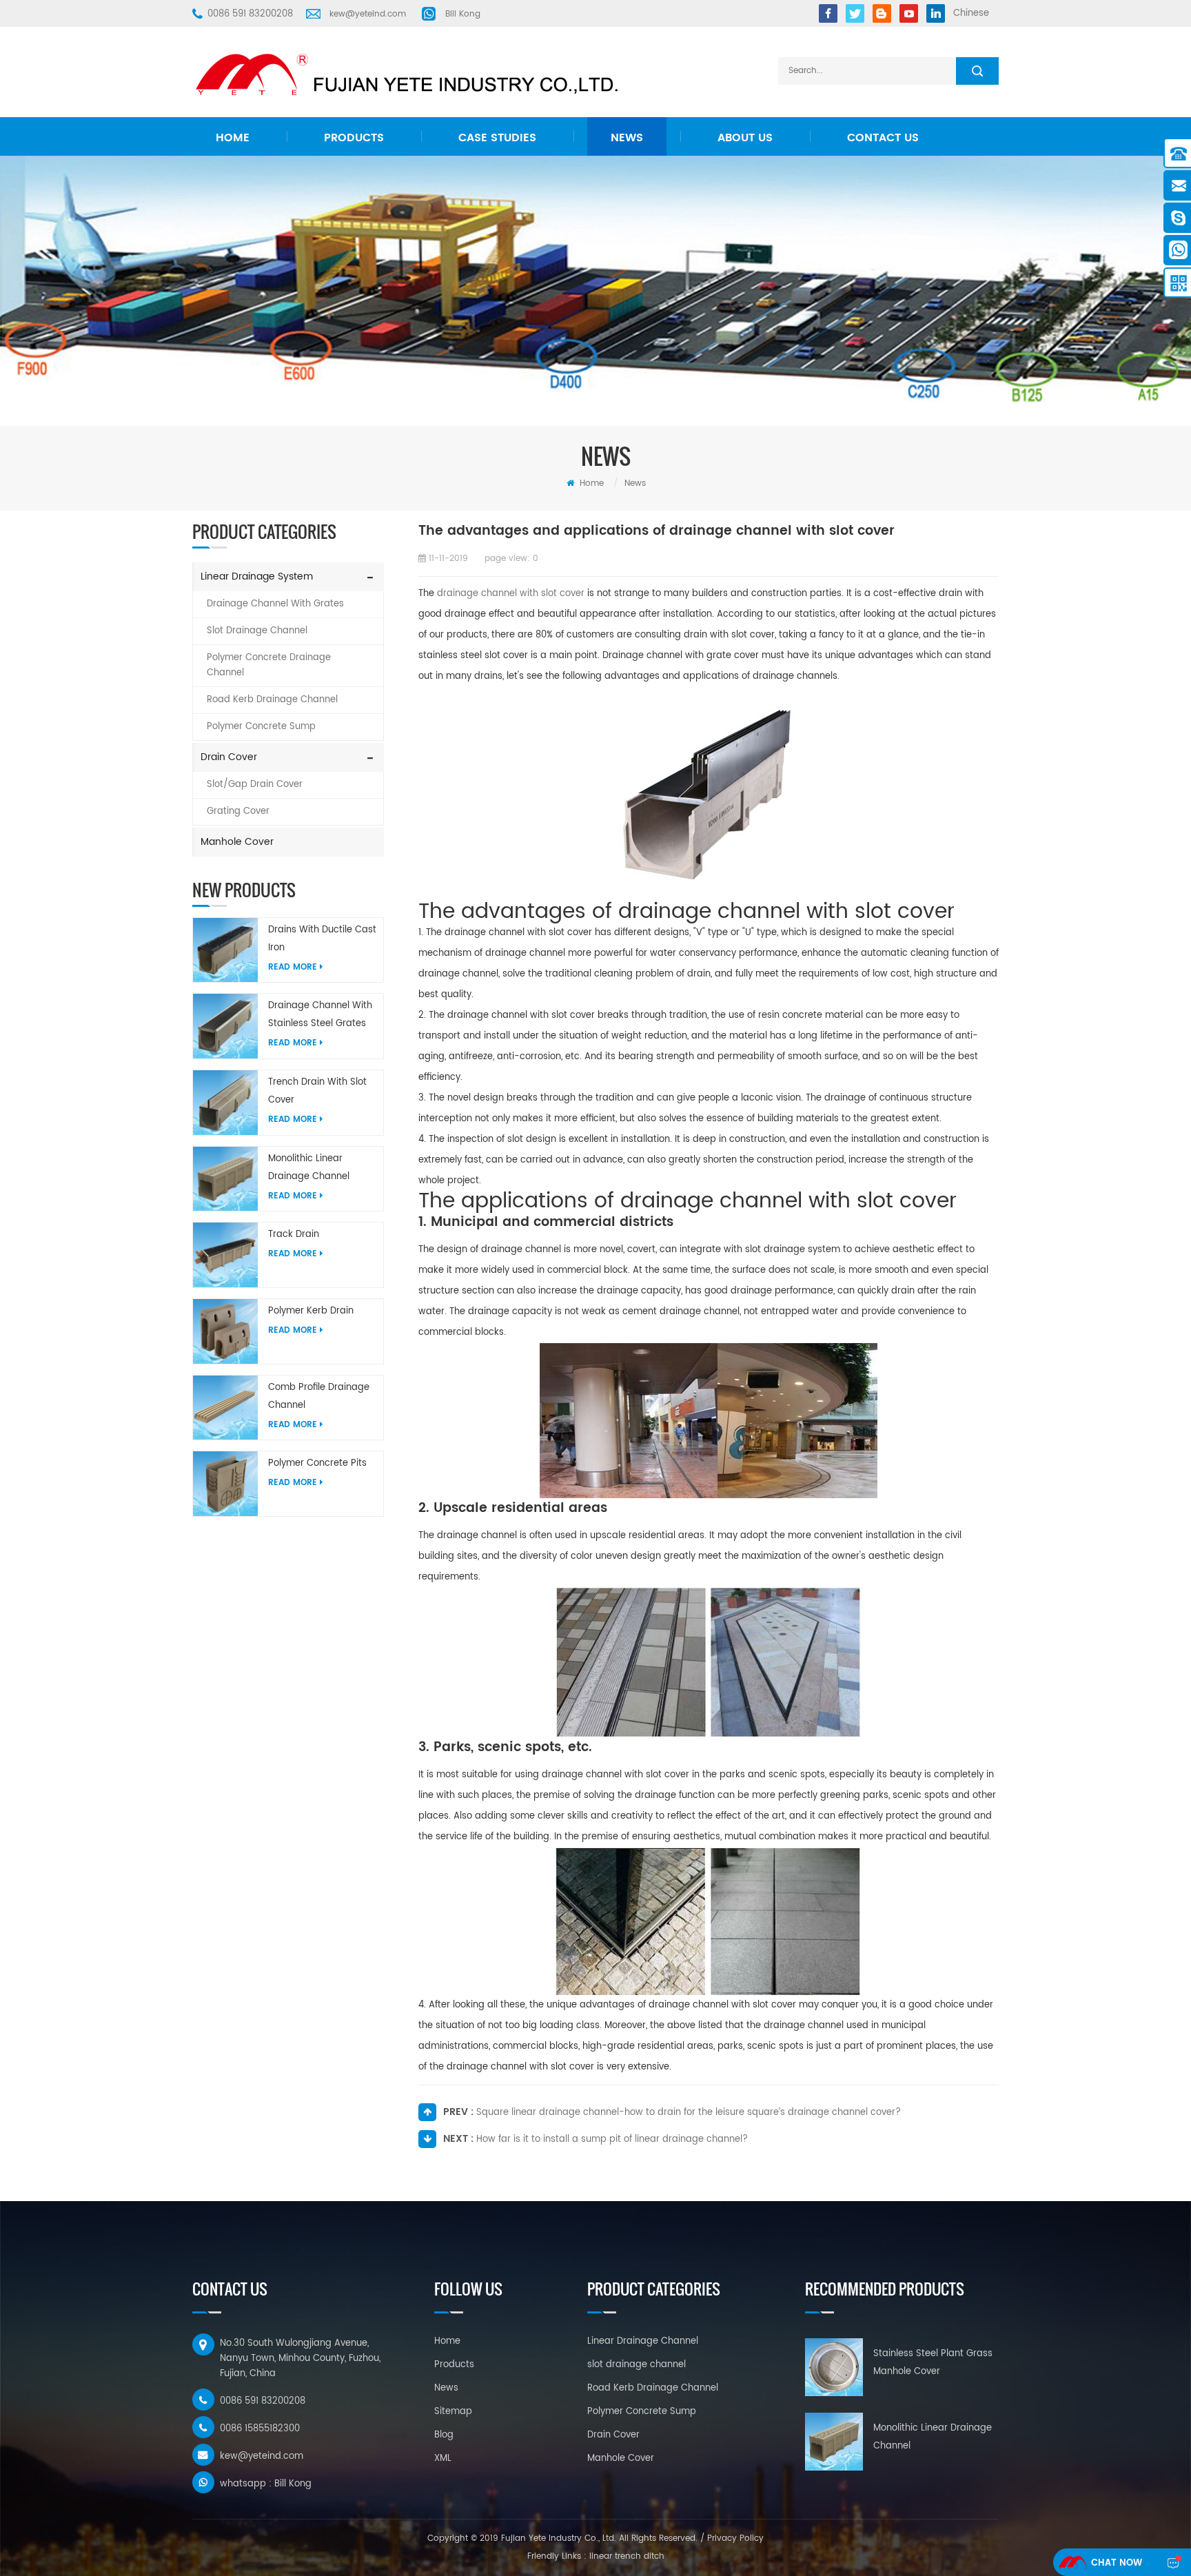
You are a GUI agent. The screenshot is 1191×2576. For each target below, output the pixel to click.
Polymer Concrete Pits (317, 1463)
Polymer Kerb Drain (311, 1311)
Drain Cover (229, 757)
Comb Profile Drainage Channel (319, 1397)
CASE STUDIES (497, 138)
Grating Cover (238, 811)
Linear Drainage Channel (643, 2341)
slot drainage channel (637, 2365)
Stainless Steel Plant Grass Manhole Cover (933, 2363)
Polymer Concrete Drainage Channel (269, 665)
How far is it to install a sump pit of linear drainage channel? (612, 2139)
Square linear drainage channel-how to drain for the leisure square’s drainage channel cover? (689, 2113)
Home (233, 138)
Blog (444, 2435)
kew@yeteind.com (368, 14)
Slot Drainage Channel (257, 631)
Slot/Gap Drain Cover (255, 785)
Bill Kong (463, 14)
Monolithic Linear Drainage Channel (309, 1168)
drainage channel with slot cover (511, 594)
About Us (745, 138)
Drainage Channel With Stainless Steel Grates (320, 1015)
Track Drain (294, 1235)
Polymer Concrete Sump (261, 727)
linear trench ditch (627, 2556)
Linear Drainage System (257, 576)
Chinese (971, 13)
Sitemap (453, 2412)
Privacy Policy (735, 2538)
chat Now (1117, 2563)
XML (443, 2459)
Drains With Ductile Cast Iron (322, 939)
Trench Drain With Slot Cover (317, 1091)
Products (354, 138)
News (627, 138)
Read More (293, 967)
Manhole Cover (237, 842)
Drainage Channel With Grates (275, 604)
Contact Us (883, 138)
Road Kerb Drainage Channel (272, 700)
